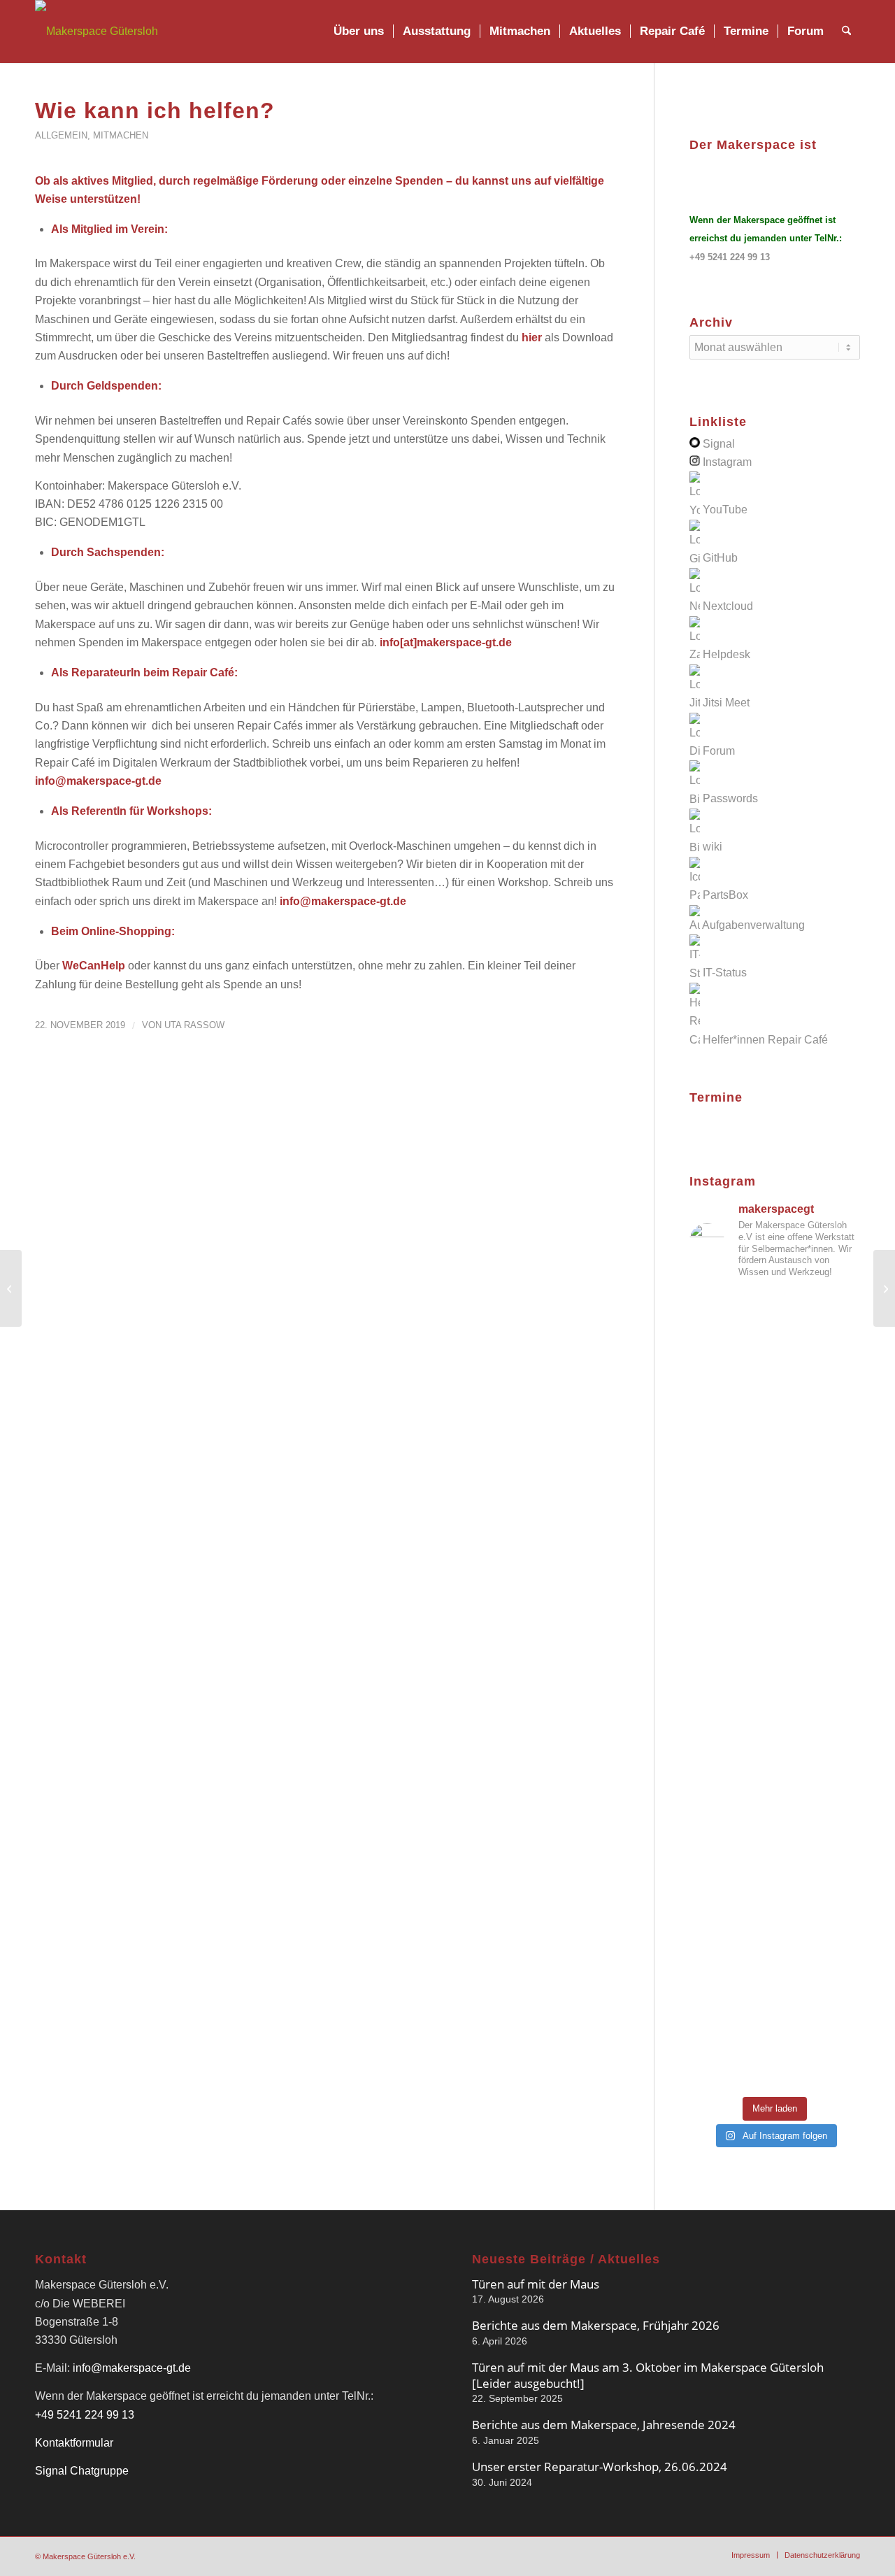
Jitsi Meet (726, 703)
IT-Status (725, 973)
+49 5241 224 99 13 (730, 257)
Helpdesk (726, 654)
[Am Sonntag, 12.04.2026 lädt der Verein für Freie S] (775, 1801)
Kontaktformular (74, 2443)
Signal (719, 444)
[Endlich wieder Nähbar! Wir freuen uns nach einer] (775, 1434)
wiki (713, 847)
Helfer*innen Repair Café (765, 1040)
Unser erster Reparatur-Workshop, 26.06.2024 (600, 2467)
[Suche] (846, 31)
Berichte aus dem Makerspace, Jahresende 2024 (604, 2425)
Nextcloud (728, 606)
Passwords (730, 799)
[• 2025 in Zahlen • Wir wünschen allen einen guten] (775, 2057)
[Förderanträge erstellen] (11, 1288)
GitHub (720, 558)
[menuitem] (359, 31)
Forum (719, 751)
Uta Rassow (194, 1025)
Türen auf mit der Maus (536, 2284)
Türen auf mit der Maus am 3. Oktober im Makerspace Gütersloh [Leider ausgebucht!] (648, 2375)
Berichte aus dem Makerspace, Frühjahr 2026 (596, 2325)
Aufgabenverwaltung (753, 925)
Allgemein (61, 135)
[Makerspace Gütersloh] (96, 31)
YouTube (725, 510)
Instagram (727, 462)
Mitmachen (121, 135)
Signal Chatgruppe (82, 2471)
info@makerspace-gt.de (132, 2368)
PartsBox (725, 895)
